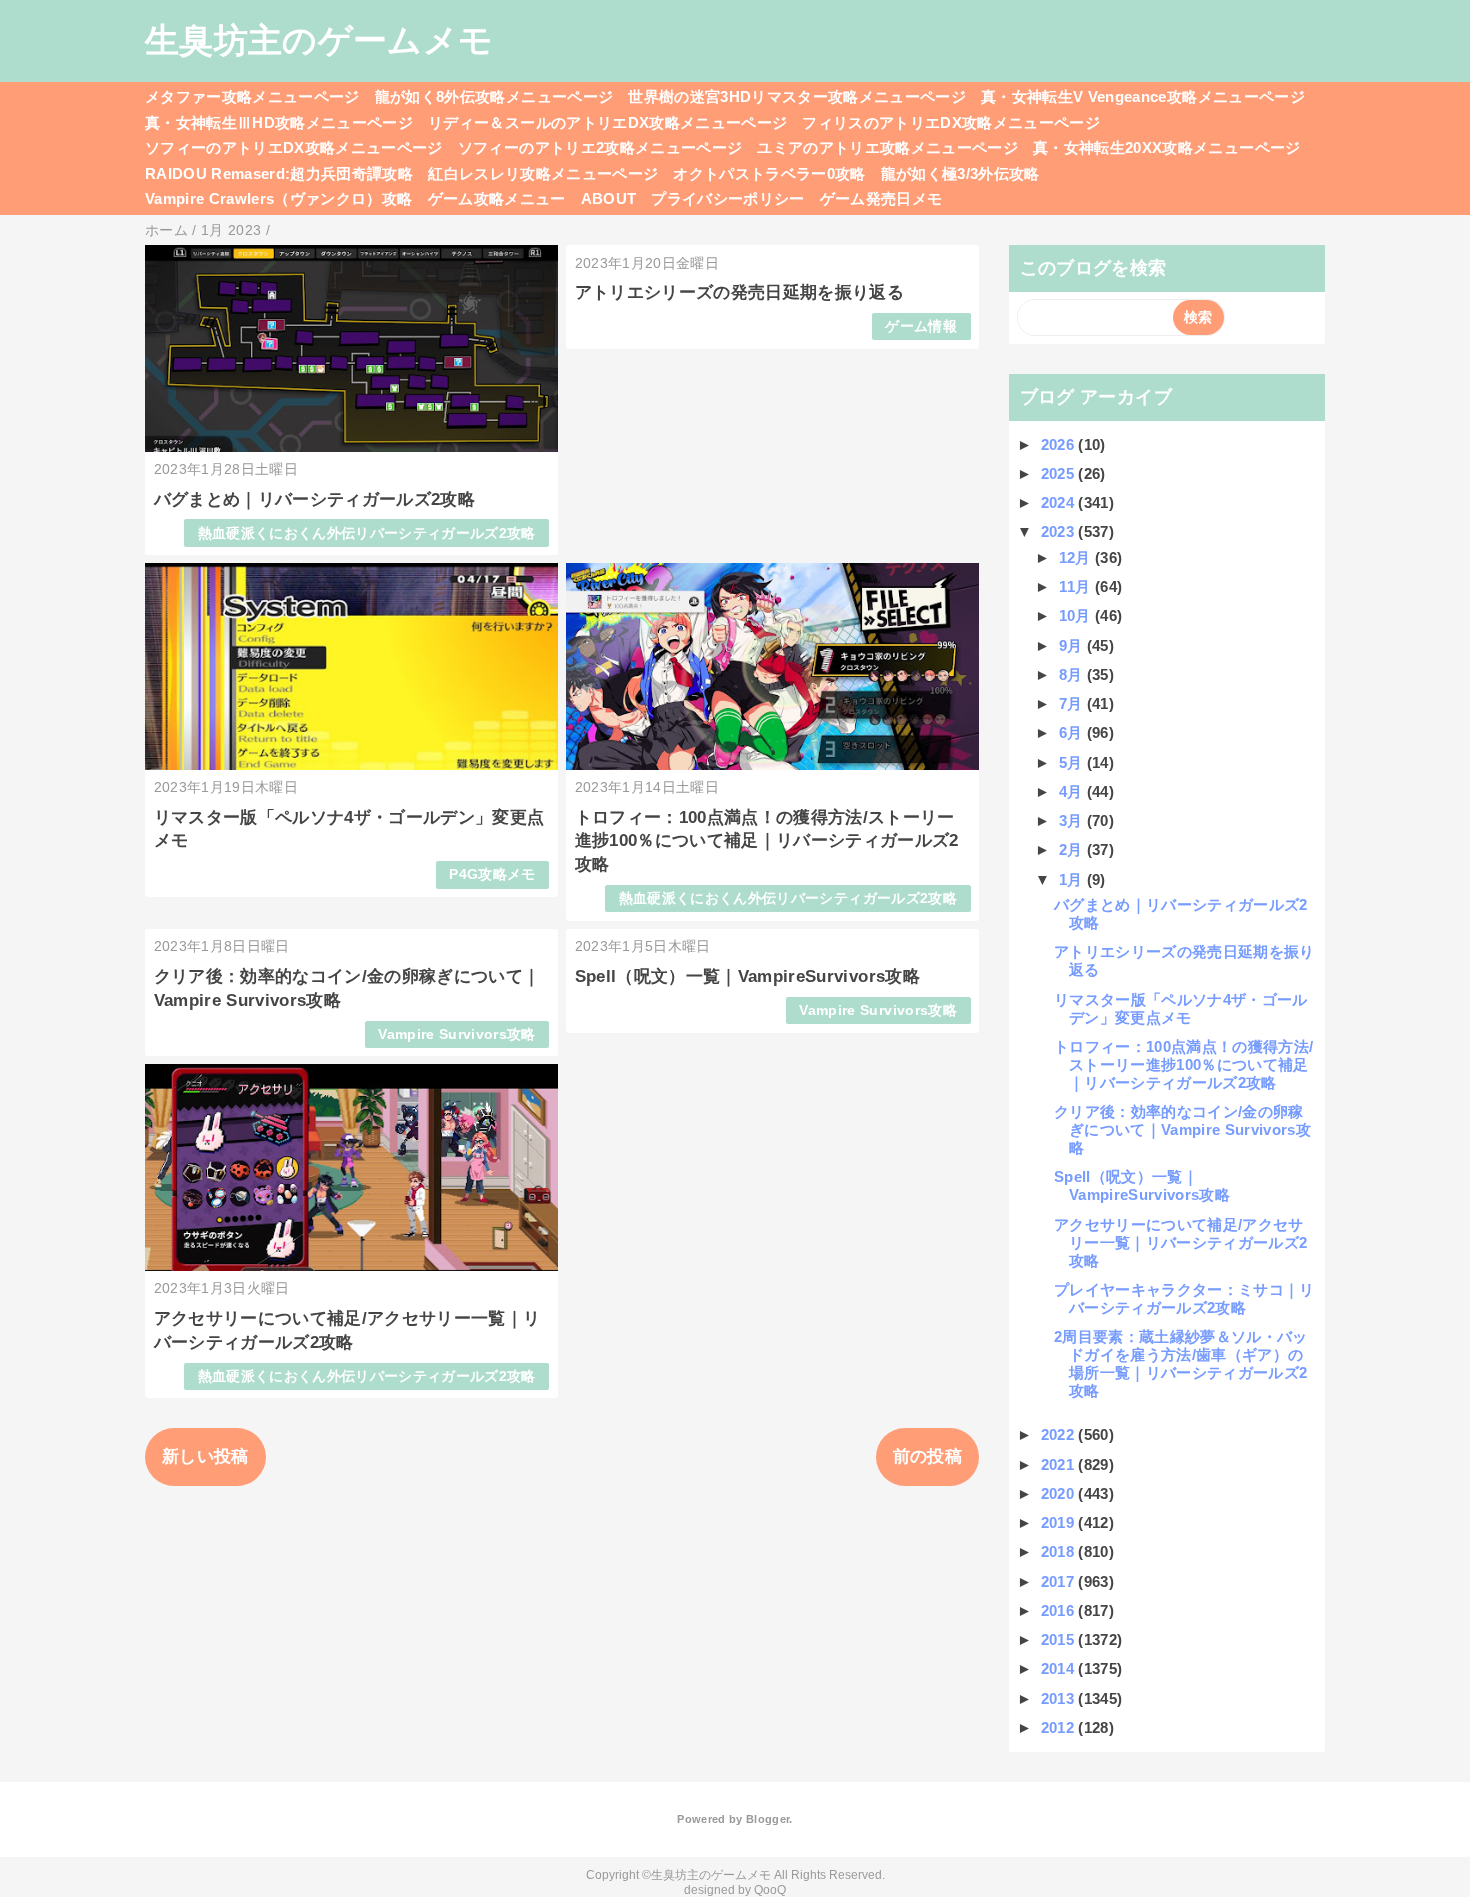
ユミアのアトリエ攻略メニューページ (887, 147)
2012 (1060, 1727)
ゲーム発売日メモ (881, 198)
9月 (1073, 645)
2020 (1060, 1493)
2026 (1060, 444)
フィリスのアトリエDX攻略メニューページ (951, 122)
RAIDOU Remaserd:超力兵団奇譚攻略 (279, 173)
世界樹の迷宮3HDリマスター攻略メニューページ (797, 96)
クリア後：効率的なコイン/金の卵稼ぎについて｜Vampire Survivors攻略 (1182, 1129)
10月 (1077, 615)
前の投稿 (927, 1456)
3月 (1073, 820)
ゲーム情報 (921, 326)
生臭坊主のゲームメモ (319, 40)
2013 (1060, 1698)
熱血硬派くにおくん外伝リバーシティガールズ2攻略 (367, 533)
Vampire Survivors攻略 (456, 1034)
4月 (1073, 791)
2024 (1060, 502)
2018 (1060, 1551)
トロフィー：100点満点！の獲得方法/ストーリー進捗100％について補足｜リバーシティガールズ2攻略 (767, 841)
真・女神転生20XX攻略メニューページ (1166, 147)
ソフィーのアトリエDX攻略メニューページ (294, 147)
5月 (1073, 762)
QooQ (770, 1890)
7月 (1073, 703)
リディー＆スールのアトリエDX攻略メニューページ (607, 122)
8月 (1073, 674)
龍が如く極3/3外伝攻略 (960, 173)
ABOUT (609, 198)
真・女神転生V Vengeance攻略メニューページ (1143, 96)
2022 (1060, 1434)
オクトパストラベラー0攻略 (769, 173)
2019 (1060, 1522)
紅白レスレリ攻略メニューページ (543, 173)
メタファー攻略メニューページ (252, 96)
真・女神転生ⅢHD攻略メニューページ (279, 122)
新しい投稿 (205, 1456)
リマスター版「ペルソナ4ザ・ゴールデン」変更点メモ (1181, 1008)
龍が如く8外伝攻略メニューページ (494, 96)
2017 (1060, 1581)
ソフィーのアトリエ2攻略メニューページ (600, 147)
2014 (1060, 1668)
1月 (1073, 879)
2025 (1060, 473)
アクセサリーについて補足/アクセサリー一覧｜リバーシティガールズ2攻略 (1180, 1242)
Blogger (767, 1819)
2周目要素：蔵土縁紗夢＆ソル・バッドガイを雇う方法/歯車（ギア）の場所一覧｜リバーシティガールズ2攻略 (1181, 1363)
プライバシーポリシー (727, 198)
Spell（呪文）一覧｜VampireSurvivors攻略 (747, 976)
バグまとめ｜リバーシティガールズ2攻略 (314, 499)
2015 (1060, 1639)
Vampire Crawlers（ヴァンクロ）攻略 (279, 198)
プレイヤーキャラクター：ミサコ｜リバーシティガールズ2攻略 (1184, 1298)
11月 (1077, 586)
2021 (1060, 1464)
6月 (1073, 732)
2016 (1060, 1610)
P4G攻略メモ (492, 874)
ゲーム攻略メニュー (497, 198)
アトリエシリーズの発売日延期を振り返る (739, 292)
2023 (1060, 531)
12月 (1077, 557)
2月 (1073, 849)
